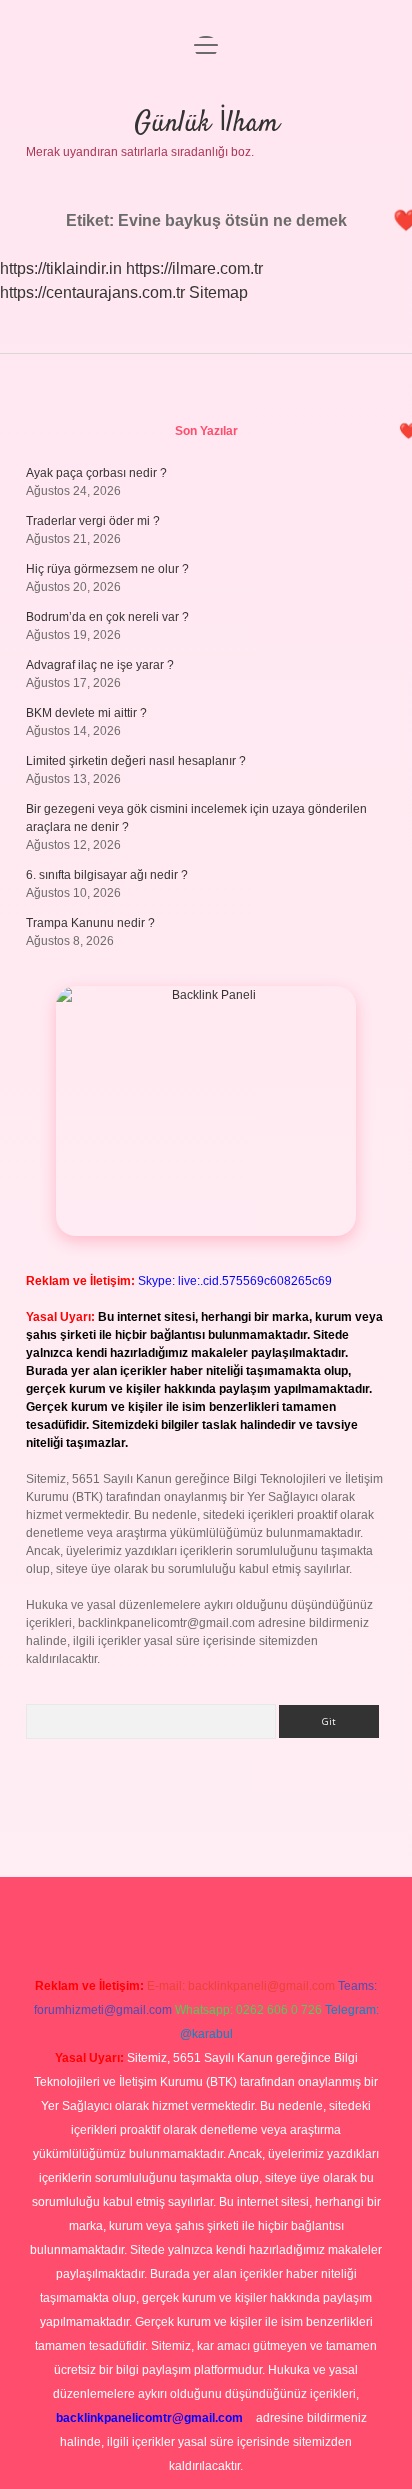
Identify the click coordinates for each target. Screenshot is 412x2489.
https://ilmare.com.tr (194, 268)
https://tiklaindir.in (61, 268)
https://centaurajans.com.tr (92, 292)
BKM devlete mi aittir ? (86, 713)
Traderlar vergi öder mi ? (93, 521)
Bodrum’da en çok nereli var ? (107, 617)
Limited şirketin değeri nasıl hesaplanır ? (136, 761)
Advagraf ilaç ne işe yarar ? (100, 665)
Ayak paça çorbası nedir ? (96, 473)
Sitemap (218, 292)
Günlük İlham (206, 124)
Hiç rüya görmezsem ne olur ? (107, 569)
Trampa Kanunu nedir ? (90, 923)
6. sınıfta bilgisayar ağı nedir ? (107, 875)
